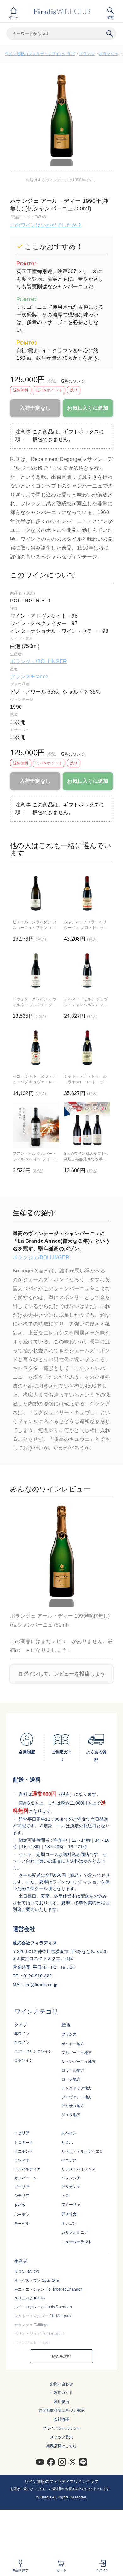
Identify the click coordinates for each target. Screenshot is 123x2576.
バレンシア (71, 2178)
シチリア (22, 2196)
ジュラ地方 (71, 2115)
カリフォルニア (75, 2232)
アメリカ (69, 2214)
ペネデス (69, 2160)
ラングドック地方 (77, 2088)
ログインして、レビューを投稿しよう (62, 1674)
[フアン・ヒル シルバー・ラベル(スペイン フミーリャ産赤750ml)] (36, 1125)
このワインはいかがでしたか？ (46, 225)
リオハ (67, 2143)
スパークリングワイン (33, 2051)
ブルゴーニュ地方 (77, 2053)
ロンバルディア (27, 2169)
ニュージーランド (77, 2242)
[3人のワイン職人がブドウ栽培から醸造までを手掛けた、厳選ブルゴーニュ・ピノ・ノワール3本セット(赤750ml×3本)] (87, 1125)
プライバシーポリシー (61, 2428)
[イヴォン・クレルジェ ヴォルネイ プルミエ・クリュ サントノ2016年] (36, 971)
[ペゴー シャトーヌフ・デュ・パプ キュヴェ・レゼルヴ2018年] (36, 1048)
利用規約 (61, 2402)
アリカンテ (71, 2187)
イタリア (22, 2133)
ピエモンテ (24, 2151)
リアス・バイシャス (79, 2169)
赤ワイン (22, 2034)
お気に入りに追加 (88, 408)
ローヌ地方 (71, 2079)
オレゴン (69, 2224)
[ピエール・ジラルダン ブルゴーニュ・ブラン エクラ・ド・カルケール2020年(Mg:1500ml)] (36, 893)
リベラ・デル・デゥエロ (82, 2151)
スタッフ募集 (61, 2437)
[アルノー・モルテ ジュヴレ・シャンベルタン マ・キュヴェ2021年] (87, 971)
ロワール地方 (73, 2070)
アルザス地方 (73, 2106)
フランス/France (29, 677)
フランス (87, 54)
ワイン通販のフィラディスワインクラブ (40, 54)
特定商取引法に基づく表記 (61, 2411)
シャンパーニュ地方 (79, 2062)
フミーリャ (71, 2205)
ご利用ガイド (61, 2393)
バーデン (22, 2215)
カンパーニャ (26, 2178)
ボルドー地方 (73, 2044)
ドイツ (20, 2205)
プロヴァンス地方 (77, 2097)
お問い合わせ (61, 2384)
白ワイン (22, 2043)
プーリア (22, 2187)
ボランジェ (109, 54)
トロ (65, 2196)
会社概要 (61, 2419)
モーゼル (22, 2224)
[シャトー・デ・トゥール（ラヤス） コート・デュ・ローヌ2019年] (87, 1048)
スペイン (69, 2133)
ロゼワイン (24, 2060)
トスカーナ (24, 2143)
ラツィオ (22, 2160)
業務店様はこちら (61, 2446)
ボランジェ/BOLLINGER (38, 661)
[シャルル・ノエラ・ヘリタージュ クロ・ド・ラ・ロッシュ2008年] (87, 893)
